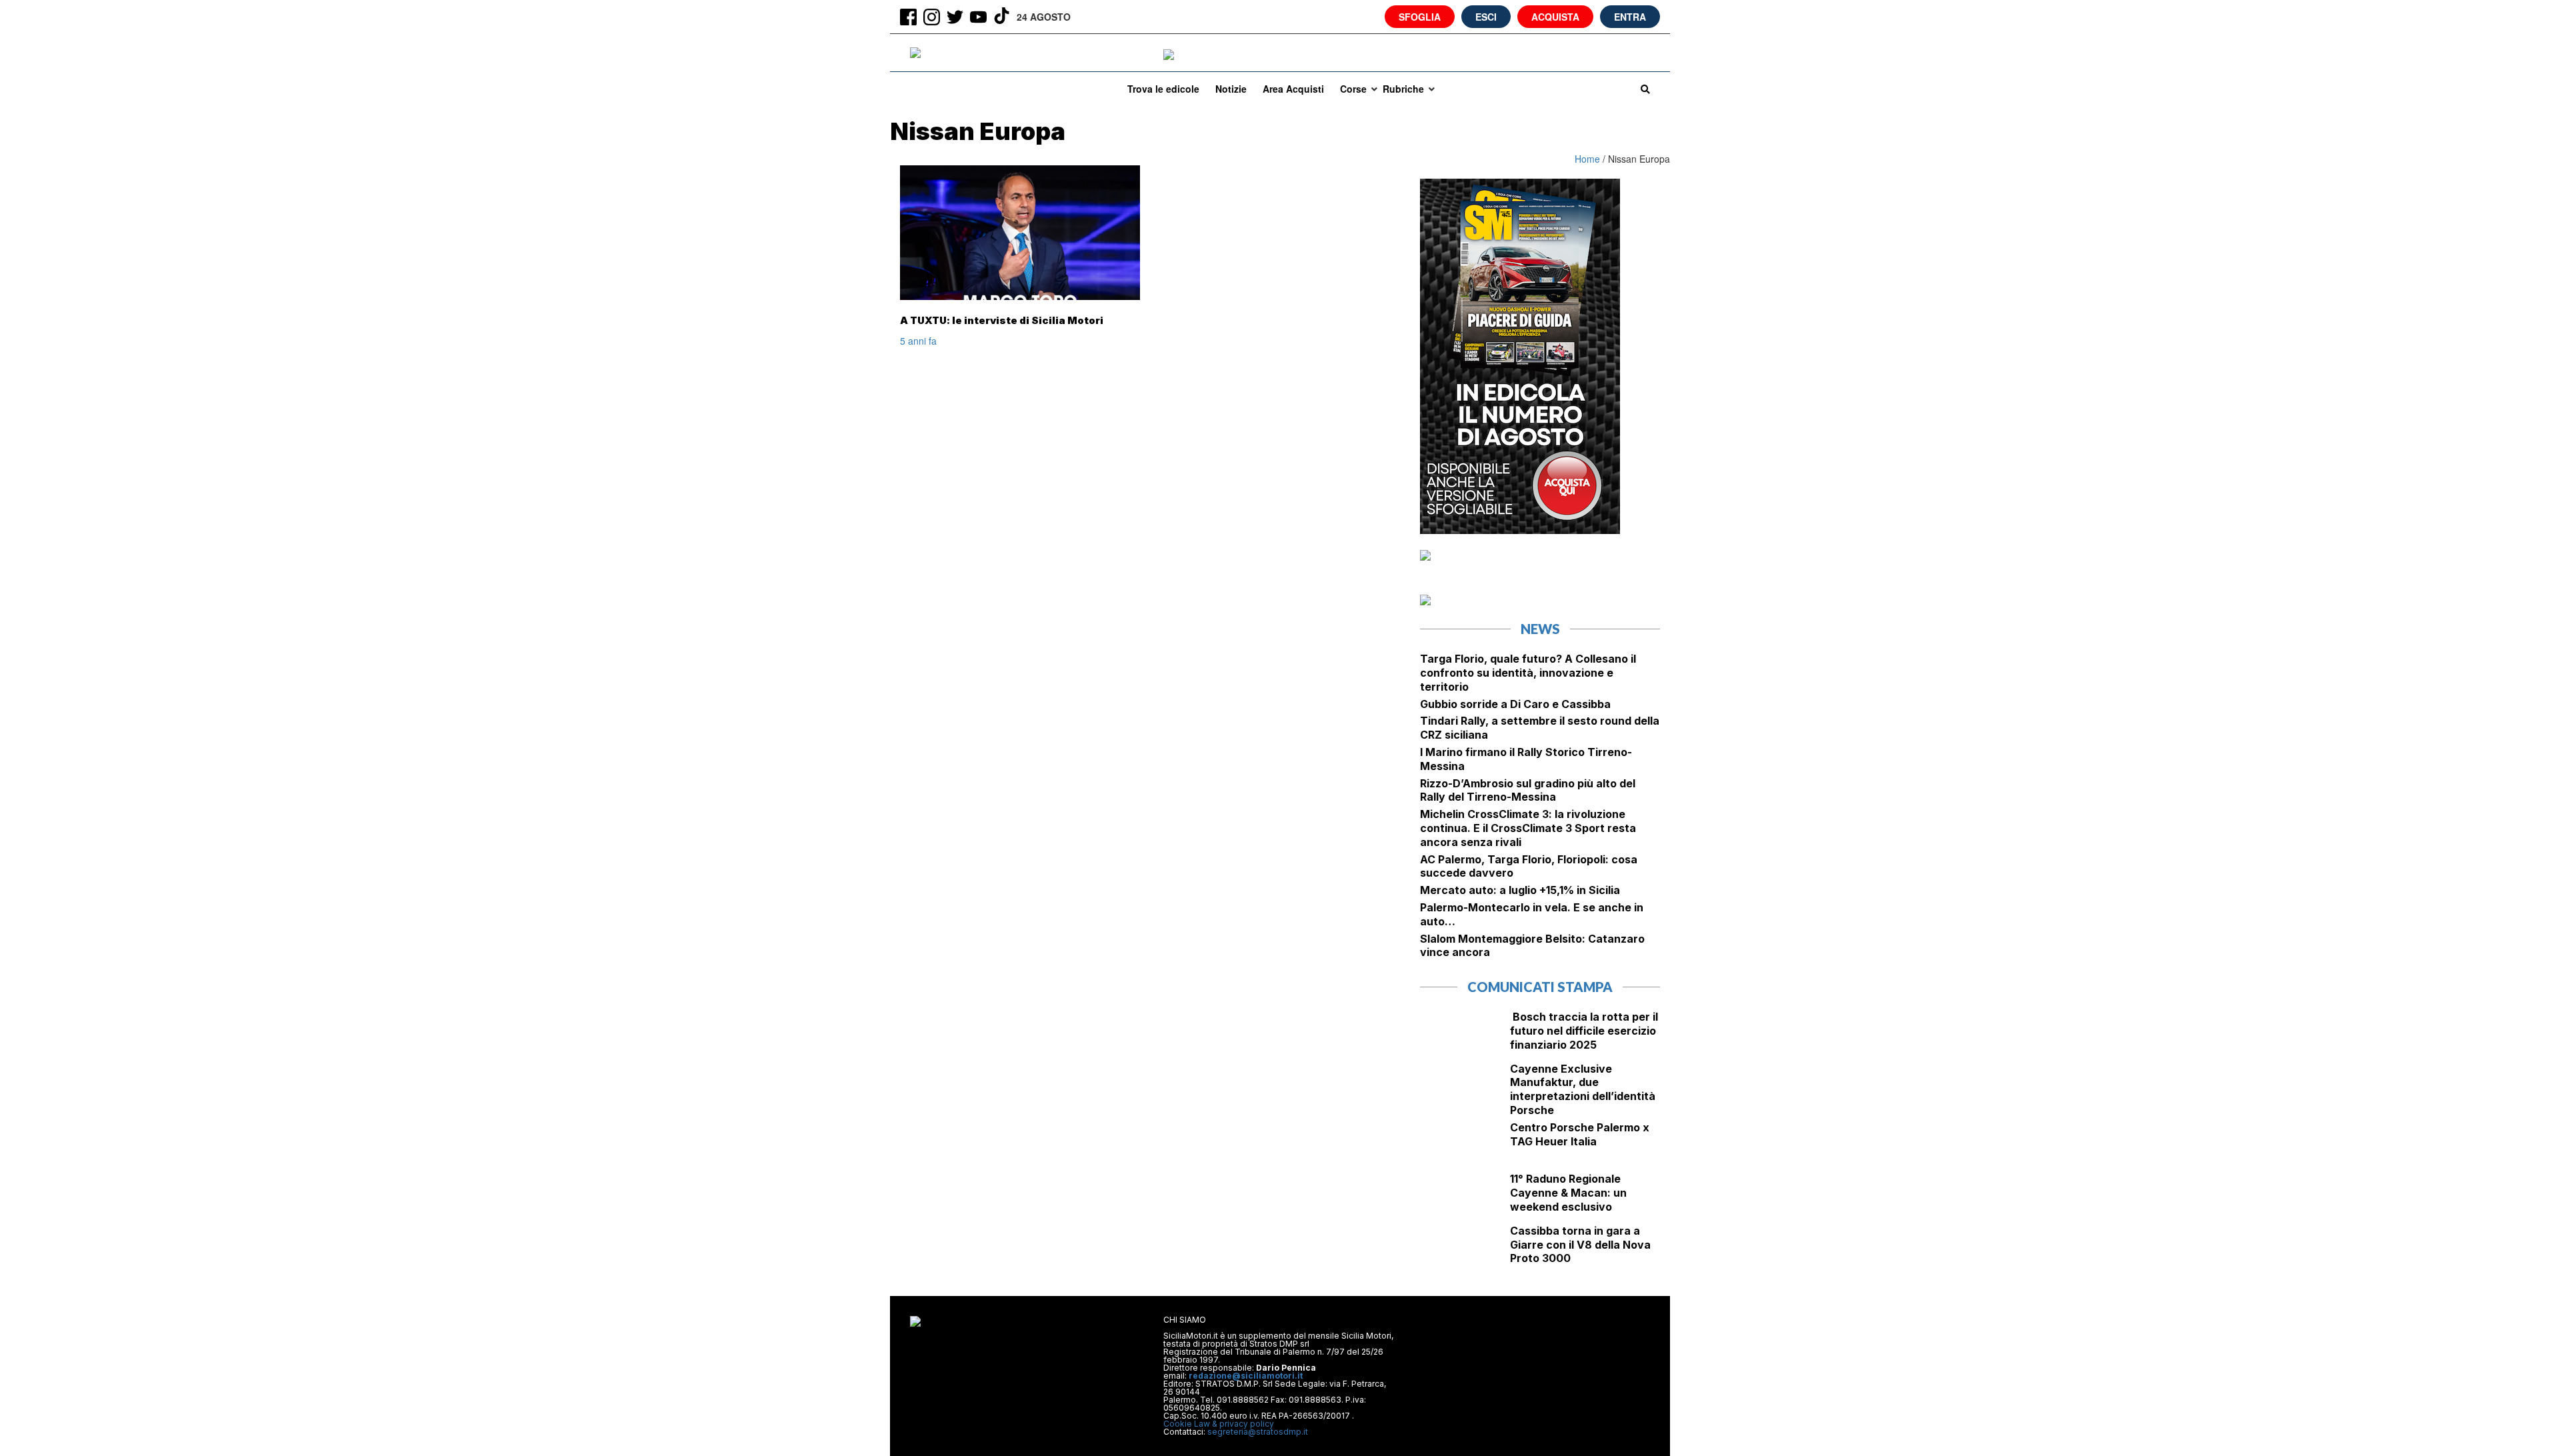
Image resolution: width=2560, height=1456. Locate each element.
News (1540, 629)
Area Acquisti (1293, 89)
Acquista (1555, 17)
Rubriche (1403, 89)
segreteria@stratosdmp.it (1258, 1432)
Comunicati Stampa (1540, 987)
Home (1589, 159)
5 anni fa (918, 341)
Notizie (1231, 89)
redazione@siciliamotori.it (1246, 1376)
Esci (1486, 17)
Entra (1630, 17)
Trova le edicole (1163, 89)
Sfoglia (1420, 17)
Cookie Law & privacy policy (1219, 1424)
